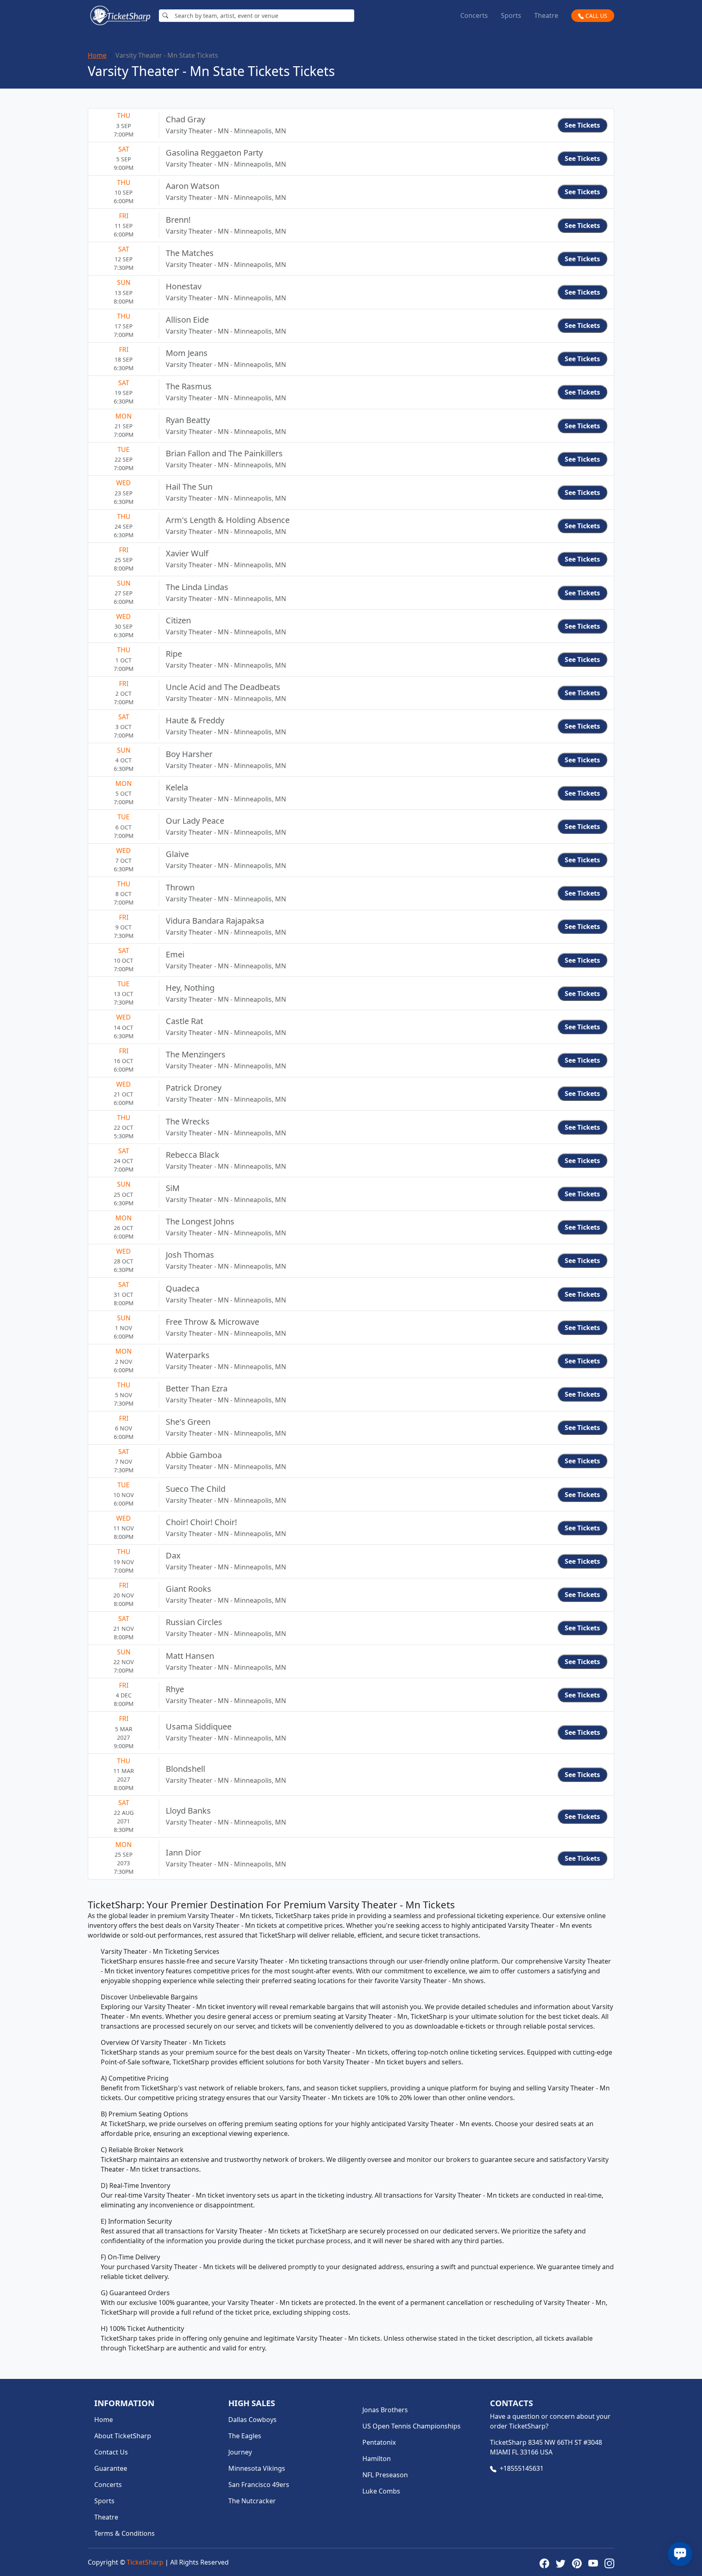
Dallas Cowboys (252, 2420)
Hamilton (377, 2459)
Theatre (546, 15)
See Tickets (582, 125)
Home (97, 55)
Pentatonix (379, 2442)
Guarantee (111, 2468)
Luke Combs (381, 2491)
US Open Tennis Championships (412, 2426)
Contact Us (111, 2452)
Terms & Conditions (125, 2533)
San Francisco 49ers (259, 2485)
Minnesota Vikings (257, 2468)
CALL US (596, 16)
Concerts (474, 15)
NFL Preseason (385, 2475)
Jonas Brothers (385, 2410)
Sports (511, 15)
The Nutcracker (252, 2501)
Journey (240, 2452)
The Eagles (245, 2436)
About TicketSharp (123, 2436)
